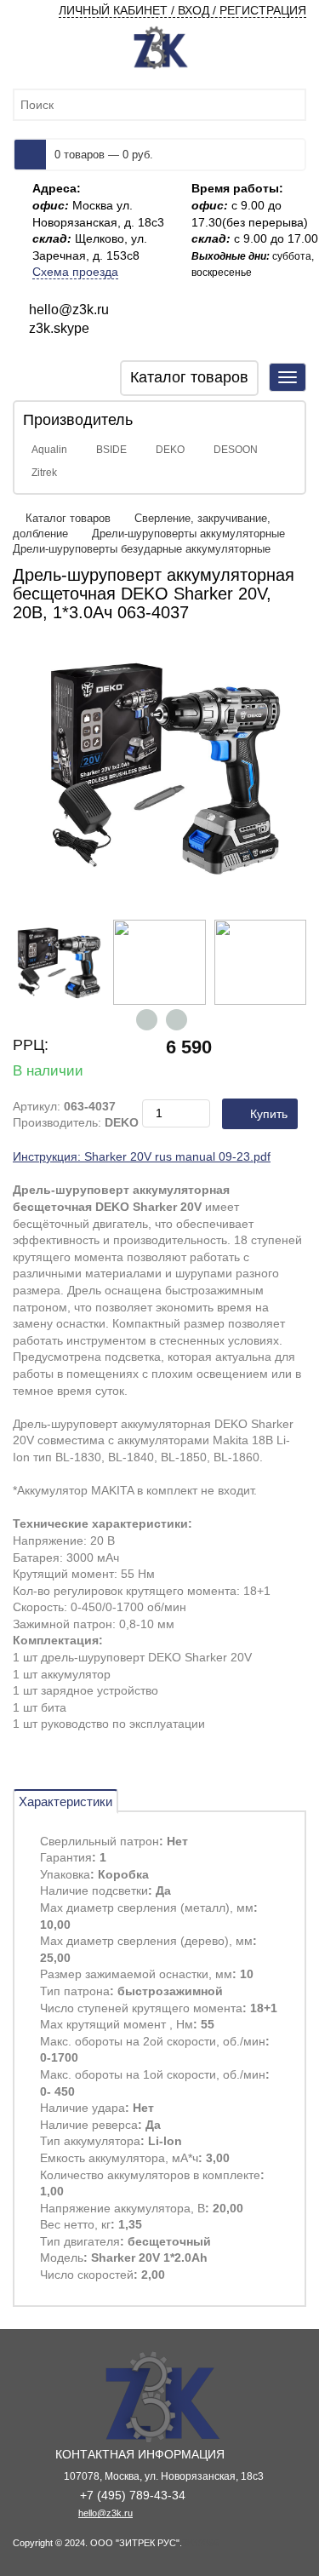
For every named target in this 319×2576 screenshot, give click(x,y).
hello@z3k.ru (105, 2513)
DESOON (236, 450)
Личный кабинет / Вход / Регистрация (182, 10)
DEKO (170, 450)
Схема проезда (75, 272)
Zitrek (44, 473)
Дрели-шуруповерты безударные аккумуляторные (142, 549)
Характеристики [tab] (66, 1801)
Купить (269, 1114)
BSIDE (111, 450)
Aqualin (49, 450)
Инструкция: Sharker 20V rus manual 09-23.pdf (142, 1156)
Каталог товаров (70, 518)
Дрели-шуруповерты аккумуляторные (188, 534)
